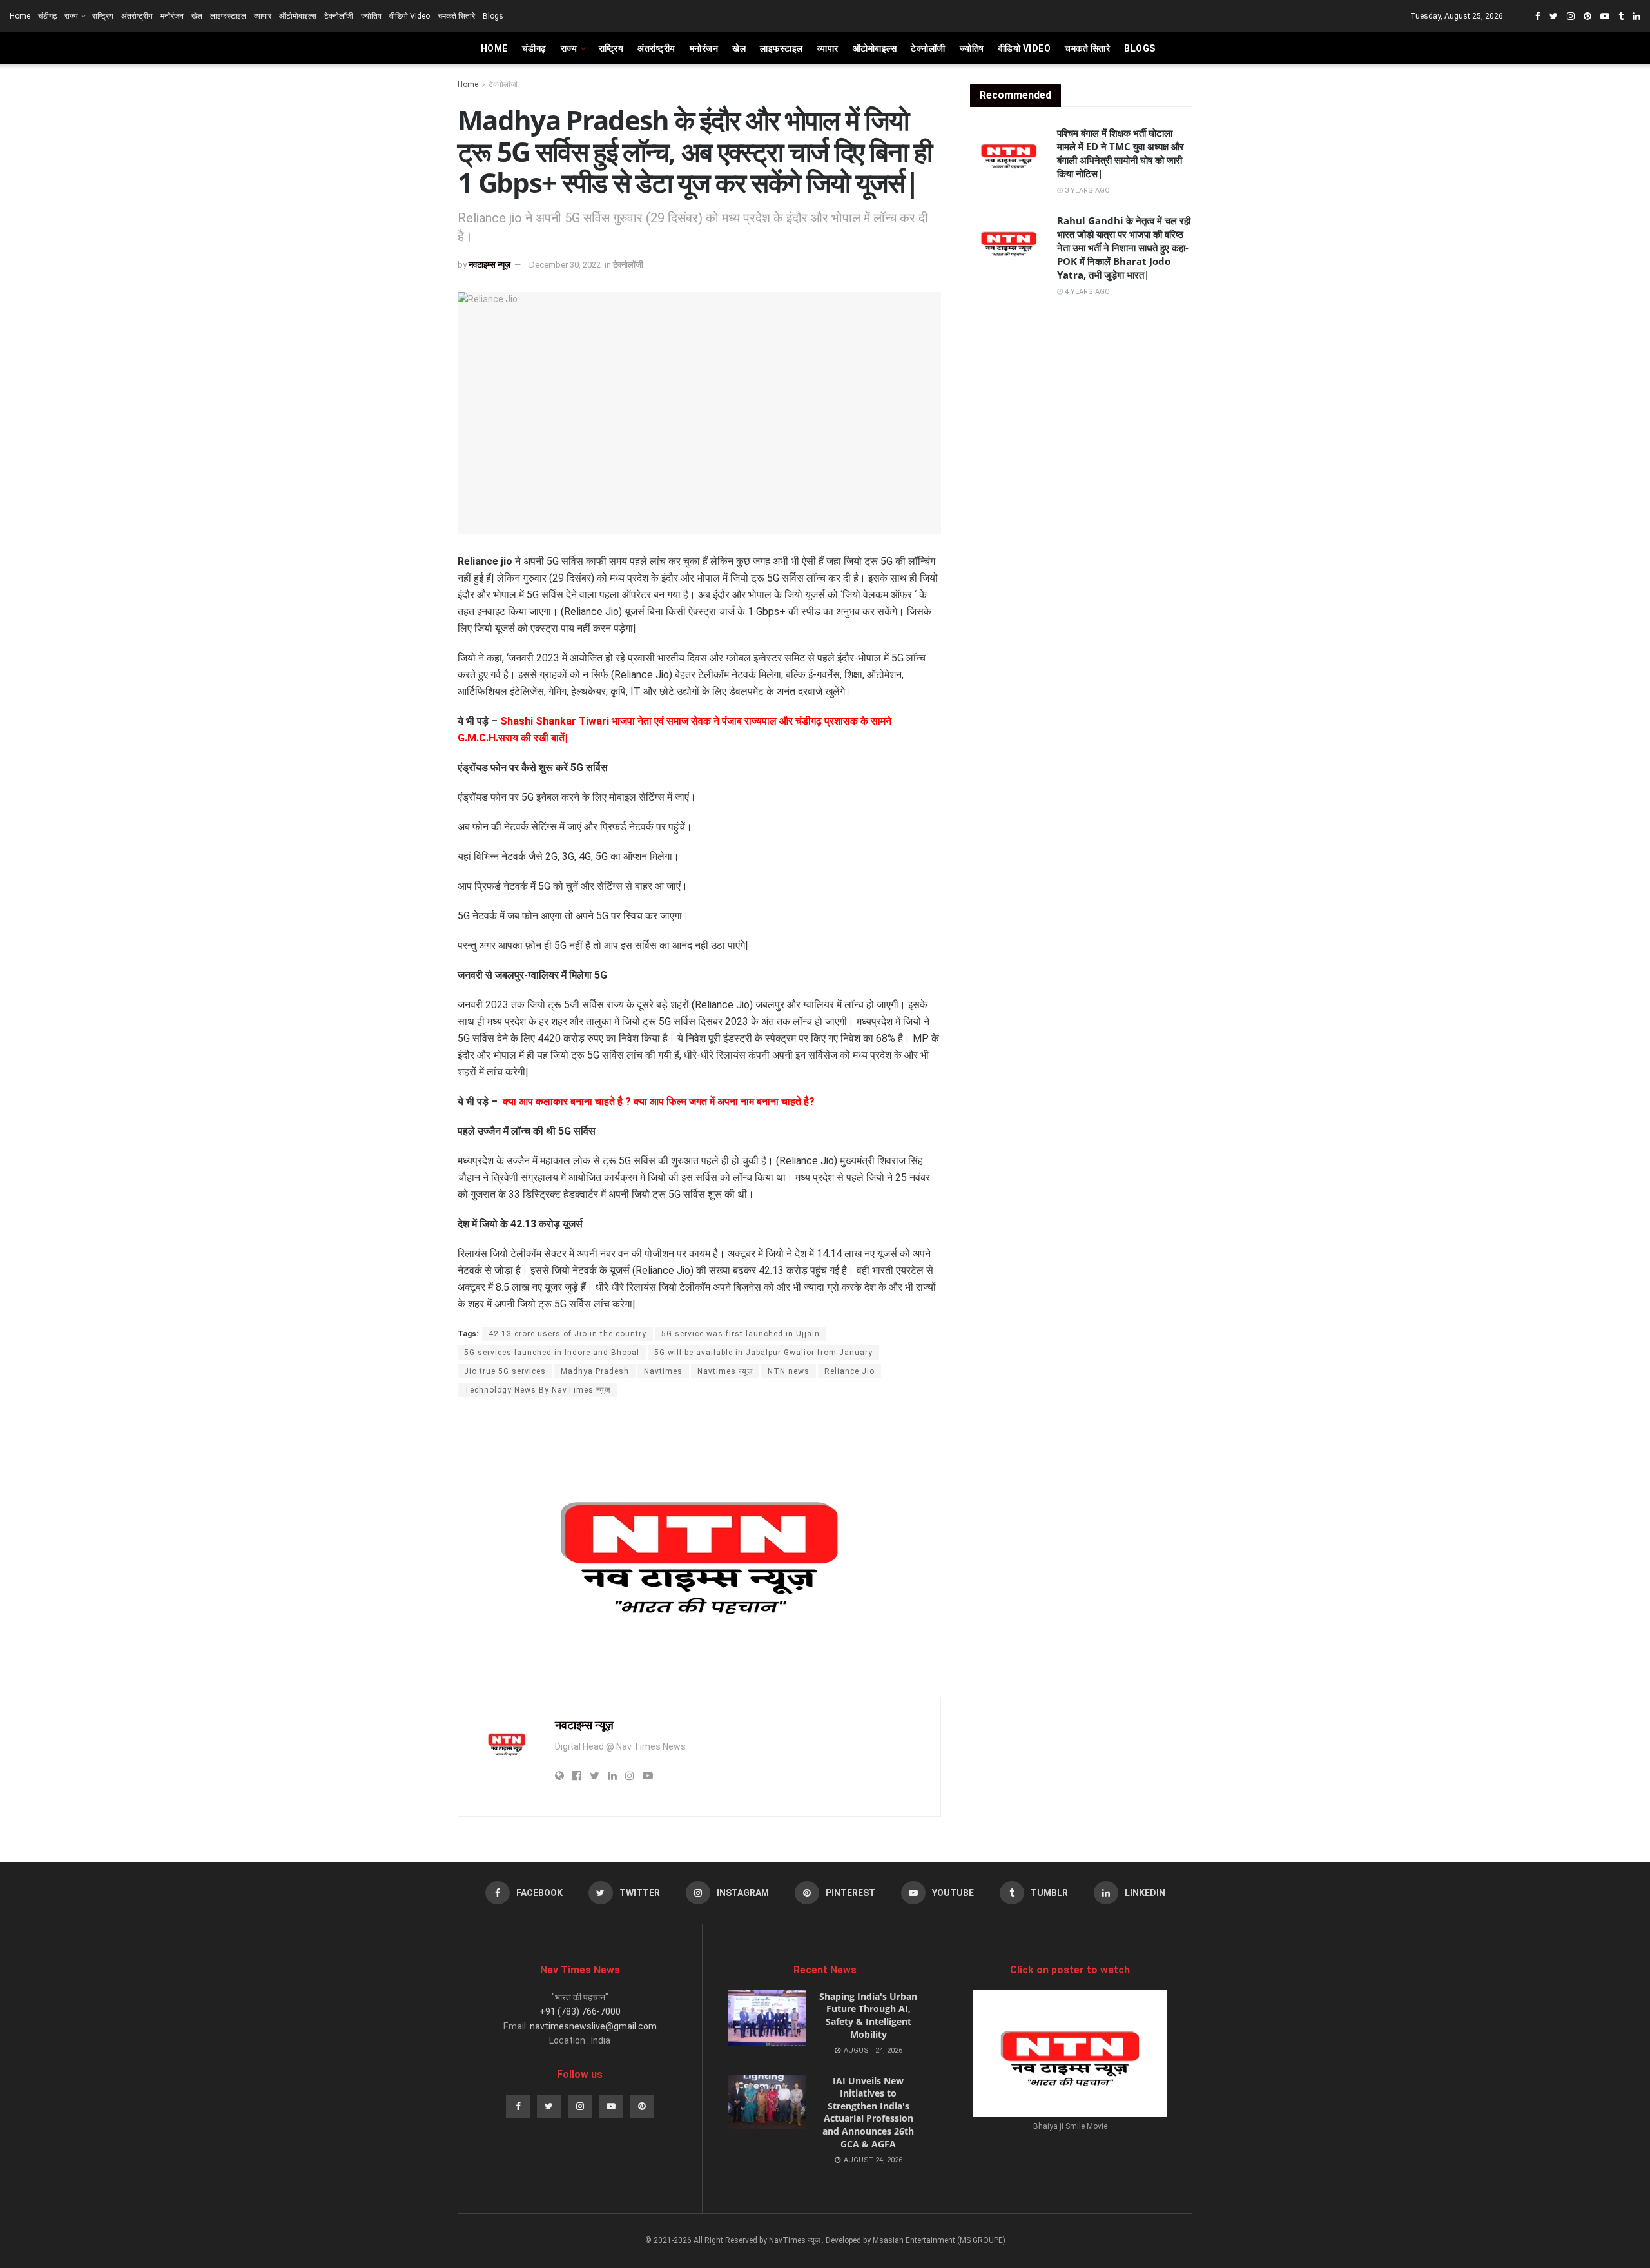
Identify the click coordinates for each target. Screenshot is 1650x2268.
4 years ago (1086, 292)
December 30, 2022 (565, 265)
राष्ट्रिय (103, 16)
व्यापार (263, 16)
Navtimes (663, 1371)
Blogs (493, 16)
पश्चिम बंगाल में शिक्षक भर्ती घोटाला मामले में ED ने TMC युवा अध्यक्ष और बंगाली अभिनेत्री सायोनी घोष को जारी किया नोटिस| (1121, 153)
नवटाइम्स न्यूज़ (490, 265)
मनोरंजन (172, 16)
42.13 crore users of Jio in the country (568, 1334)
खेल (197, 16)
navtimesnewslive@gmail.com (593, 2026)
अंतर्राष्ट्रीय (137, 16)
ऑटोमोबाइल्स (298, 16)
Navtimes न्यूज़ (725, 1371)
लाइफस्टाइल (228, 16)
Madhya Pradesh (595, 1371)
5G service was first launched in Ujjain (741, 1334)
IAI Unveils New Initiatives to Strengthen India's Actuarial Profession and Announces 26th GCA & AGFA (868, 2112)
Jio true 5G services (505, 1371)
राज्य (71, 16)
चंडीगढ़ (47, 16)
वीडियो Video (410, 16)
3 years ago (1086, 191)
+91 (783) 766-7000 (580, 2011)
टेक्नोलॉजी (339, 16)
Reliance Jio (849, 1371)
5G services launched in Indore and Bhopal (552, 1353)
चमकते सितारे (456, 16)
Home (20, 16)
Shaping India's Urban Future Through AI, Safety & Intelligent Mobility (868, 2015)
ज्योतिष (371, 16)
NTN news (789, 1371)
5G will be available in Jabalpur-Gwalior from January (763, 1353)
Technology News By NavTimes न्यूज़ (537, 1390)
